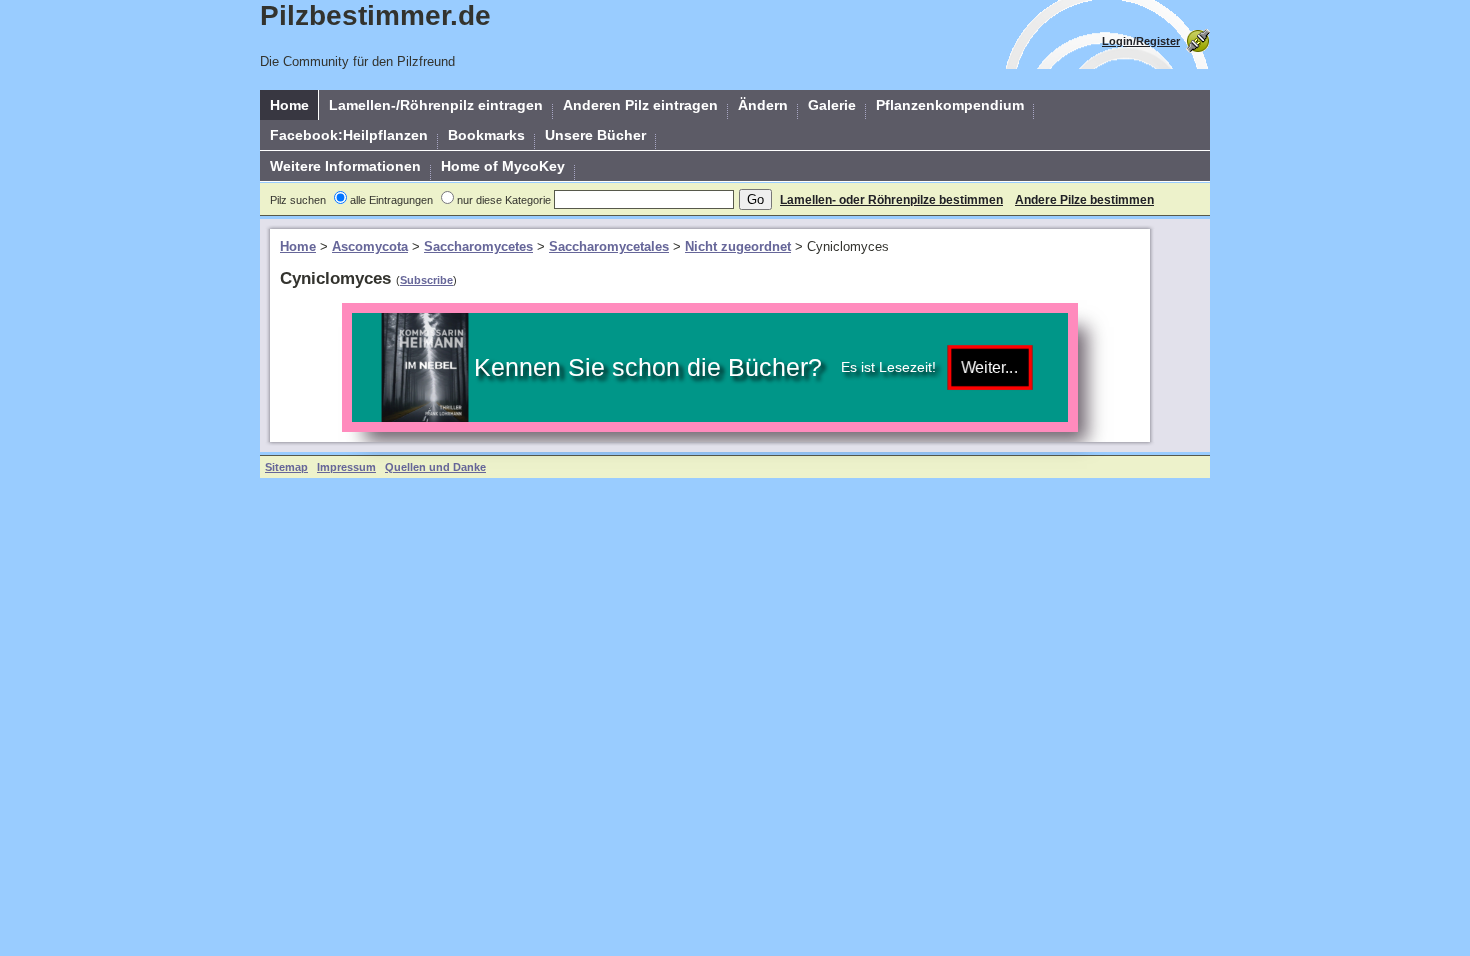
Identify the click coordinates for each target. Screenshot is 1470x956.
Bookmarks (486, 135)
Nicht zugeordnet (738, 246)
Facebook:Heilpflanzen (349, 135)
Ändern (763, 105)
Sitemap (286, 467)
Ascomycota (370, 246)
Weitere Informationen (345, 166)
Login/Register (1141, 41)
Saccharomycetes (478, 246)
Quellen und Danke (435, 467)
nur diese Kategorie (504, 200)
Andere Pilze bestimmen (1084, 200)
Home (289, 105)
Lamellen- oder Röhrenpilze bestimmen (891, 200)
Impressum (346, 467)
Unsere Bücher (595, 135)
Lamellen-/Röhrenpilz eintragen (436, 105)
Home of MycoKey (503, 166)
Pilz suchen (298, 200)
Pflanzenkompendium (950, 105)
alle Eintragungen (391, 200)
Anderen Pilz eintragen (640, 105)
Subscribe (426, 280)
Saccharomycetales (609, 246)
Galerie (832, 105)
